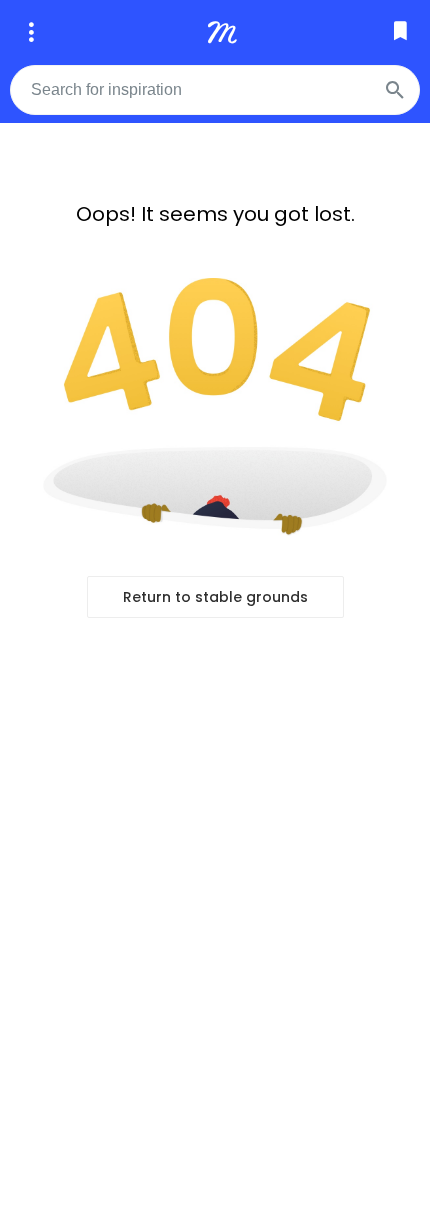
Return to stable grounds (215, 597)
